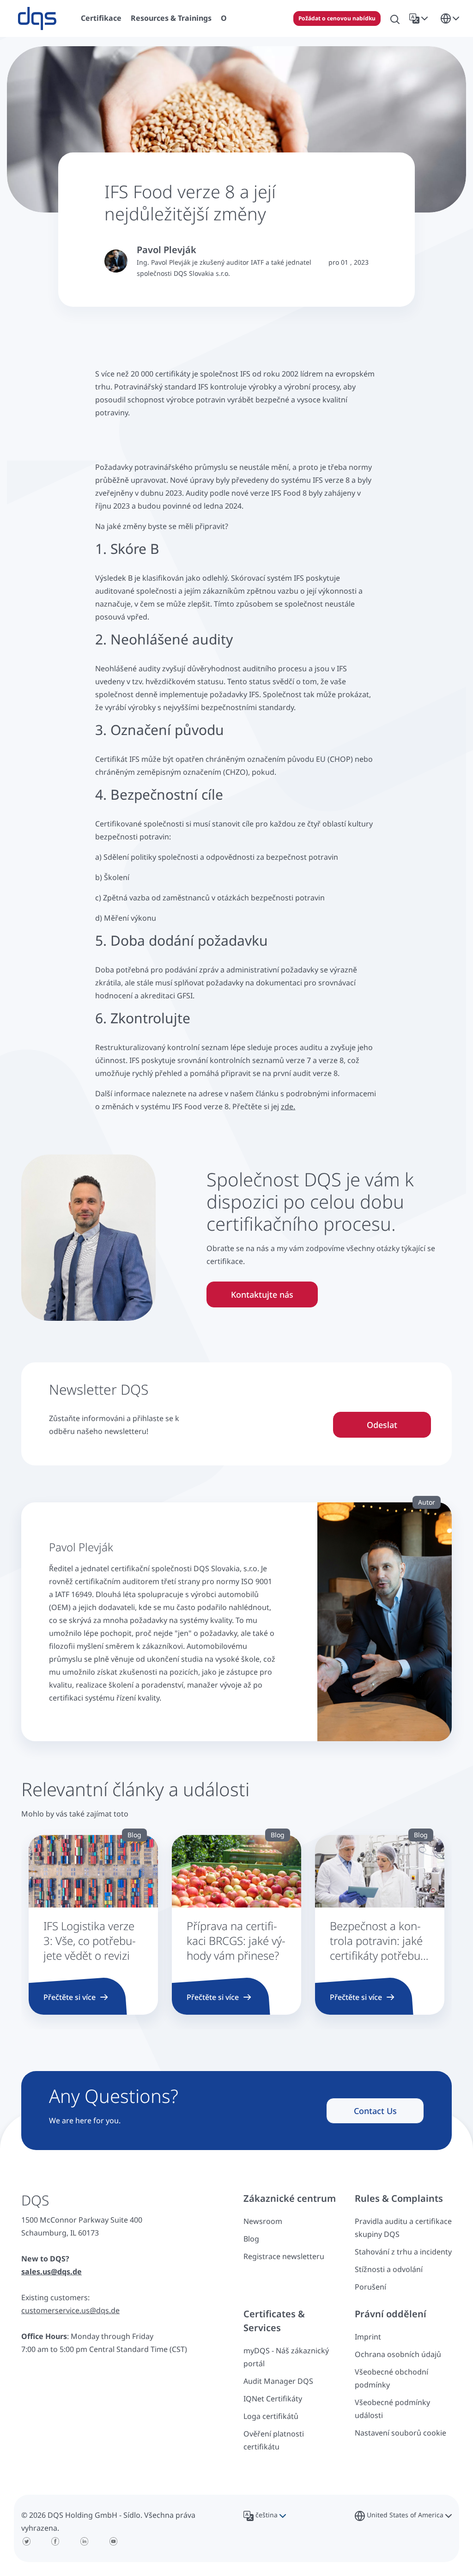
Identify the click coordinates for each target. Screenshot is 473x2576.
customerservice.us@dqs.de (70, 2310)
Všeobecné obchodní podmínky (391, 2378)
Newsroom (263, 2221)
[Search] (395, 18)
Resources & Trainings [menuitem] (171, 18)
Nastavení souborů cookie (400, 2433)
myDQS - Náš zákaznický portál (286, 2357)
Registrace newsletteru (284, 2256)
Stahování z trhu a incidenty (403, 2252)
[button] (420, 18)
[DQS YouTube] (113, 2541)
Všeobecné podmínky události (392, 2409)
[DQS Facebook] (56, 2541)
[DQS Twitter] (27, 2541)
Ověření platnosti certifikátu (274, 2440)
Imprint (368, 2337)
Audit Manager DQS (278, 2381)
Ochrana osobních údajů (398, 2354)
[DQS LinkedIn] (84, 2541)
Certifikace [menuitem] (101, 18)
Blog (251, 2239)
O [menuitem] (224, 18)
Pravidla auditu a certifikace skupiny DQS (403, 2228)
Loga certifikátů (271, 2416)
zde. (288, 1106)
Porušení (370, 2287)
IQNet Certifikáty (273, 2399)
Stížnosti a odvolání (389, 2269)
